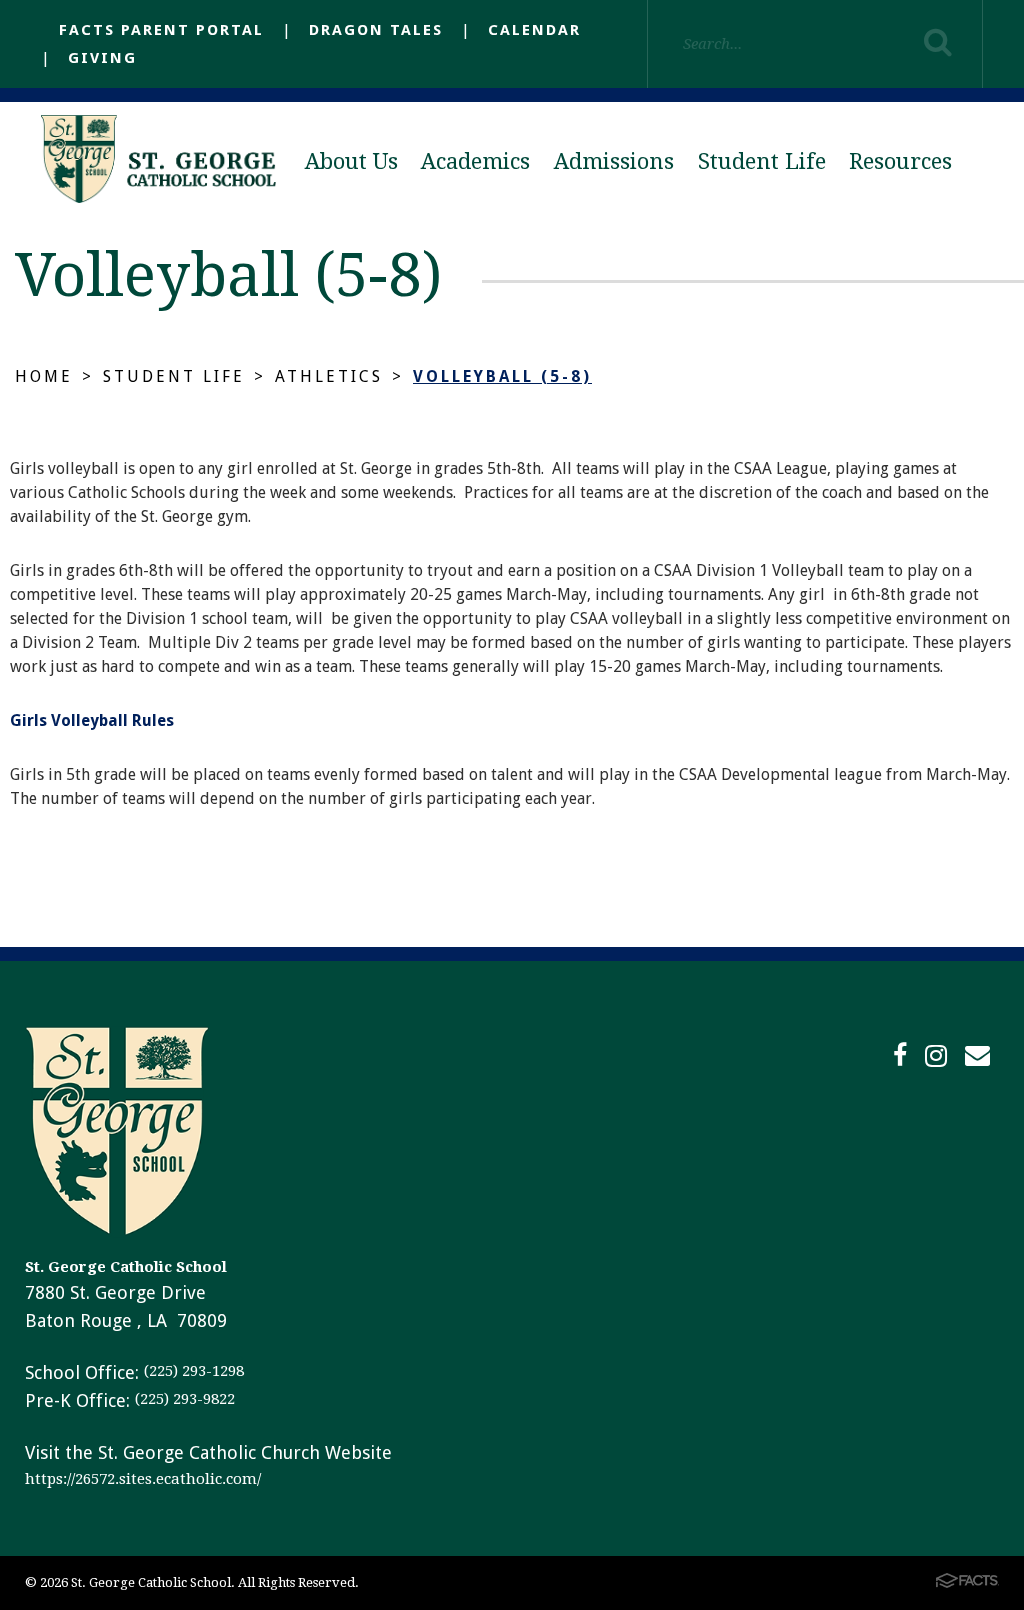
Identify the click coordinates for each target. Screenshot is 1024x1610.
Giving (102, 58)
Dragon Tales (376, 30)
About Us (351, 161)
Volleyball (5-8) (502, 376)
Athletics (329, 376)
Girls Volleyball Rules (92, 720)
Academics (475, 161)
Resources (900, 161)
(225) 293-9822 (185, 1399)
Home (44, 376)
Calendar (534, 30)
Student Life (762, 161)
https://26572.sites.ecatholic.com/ (143, 1479)
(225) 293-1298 (194, 1371)
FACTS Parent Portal (161, 30)
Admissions (614, 161)
